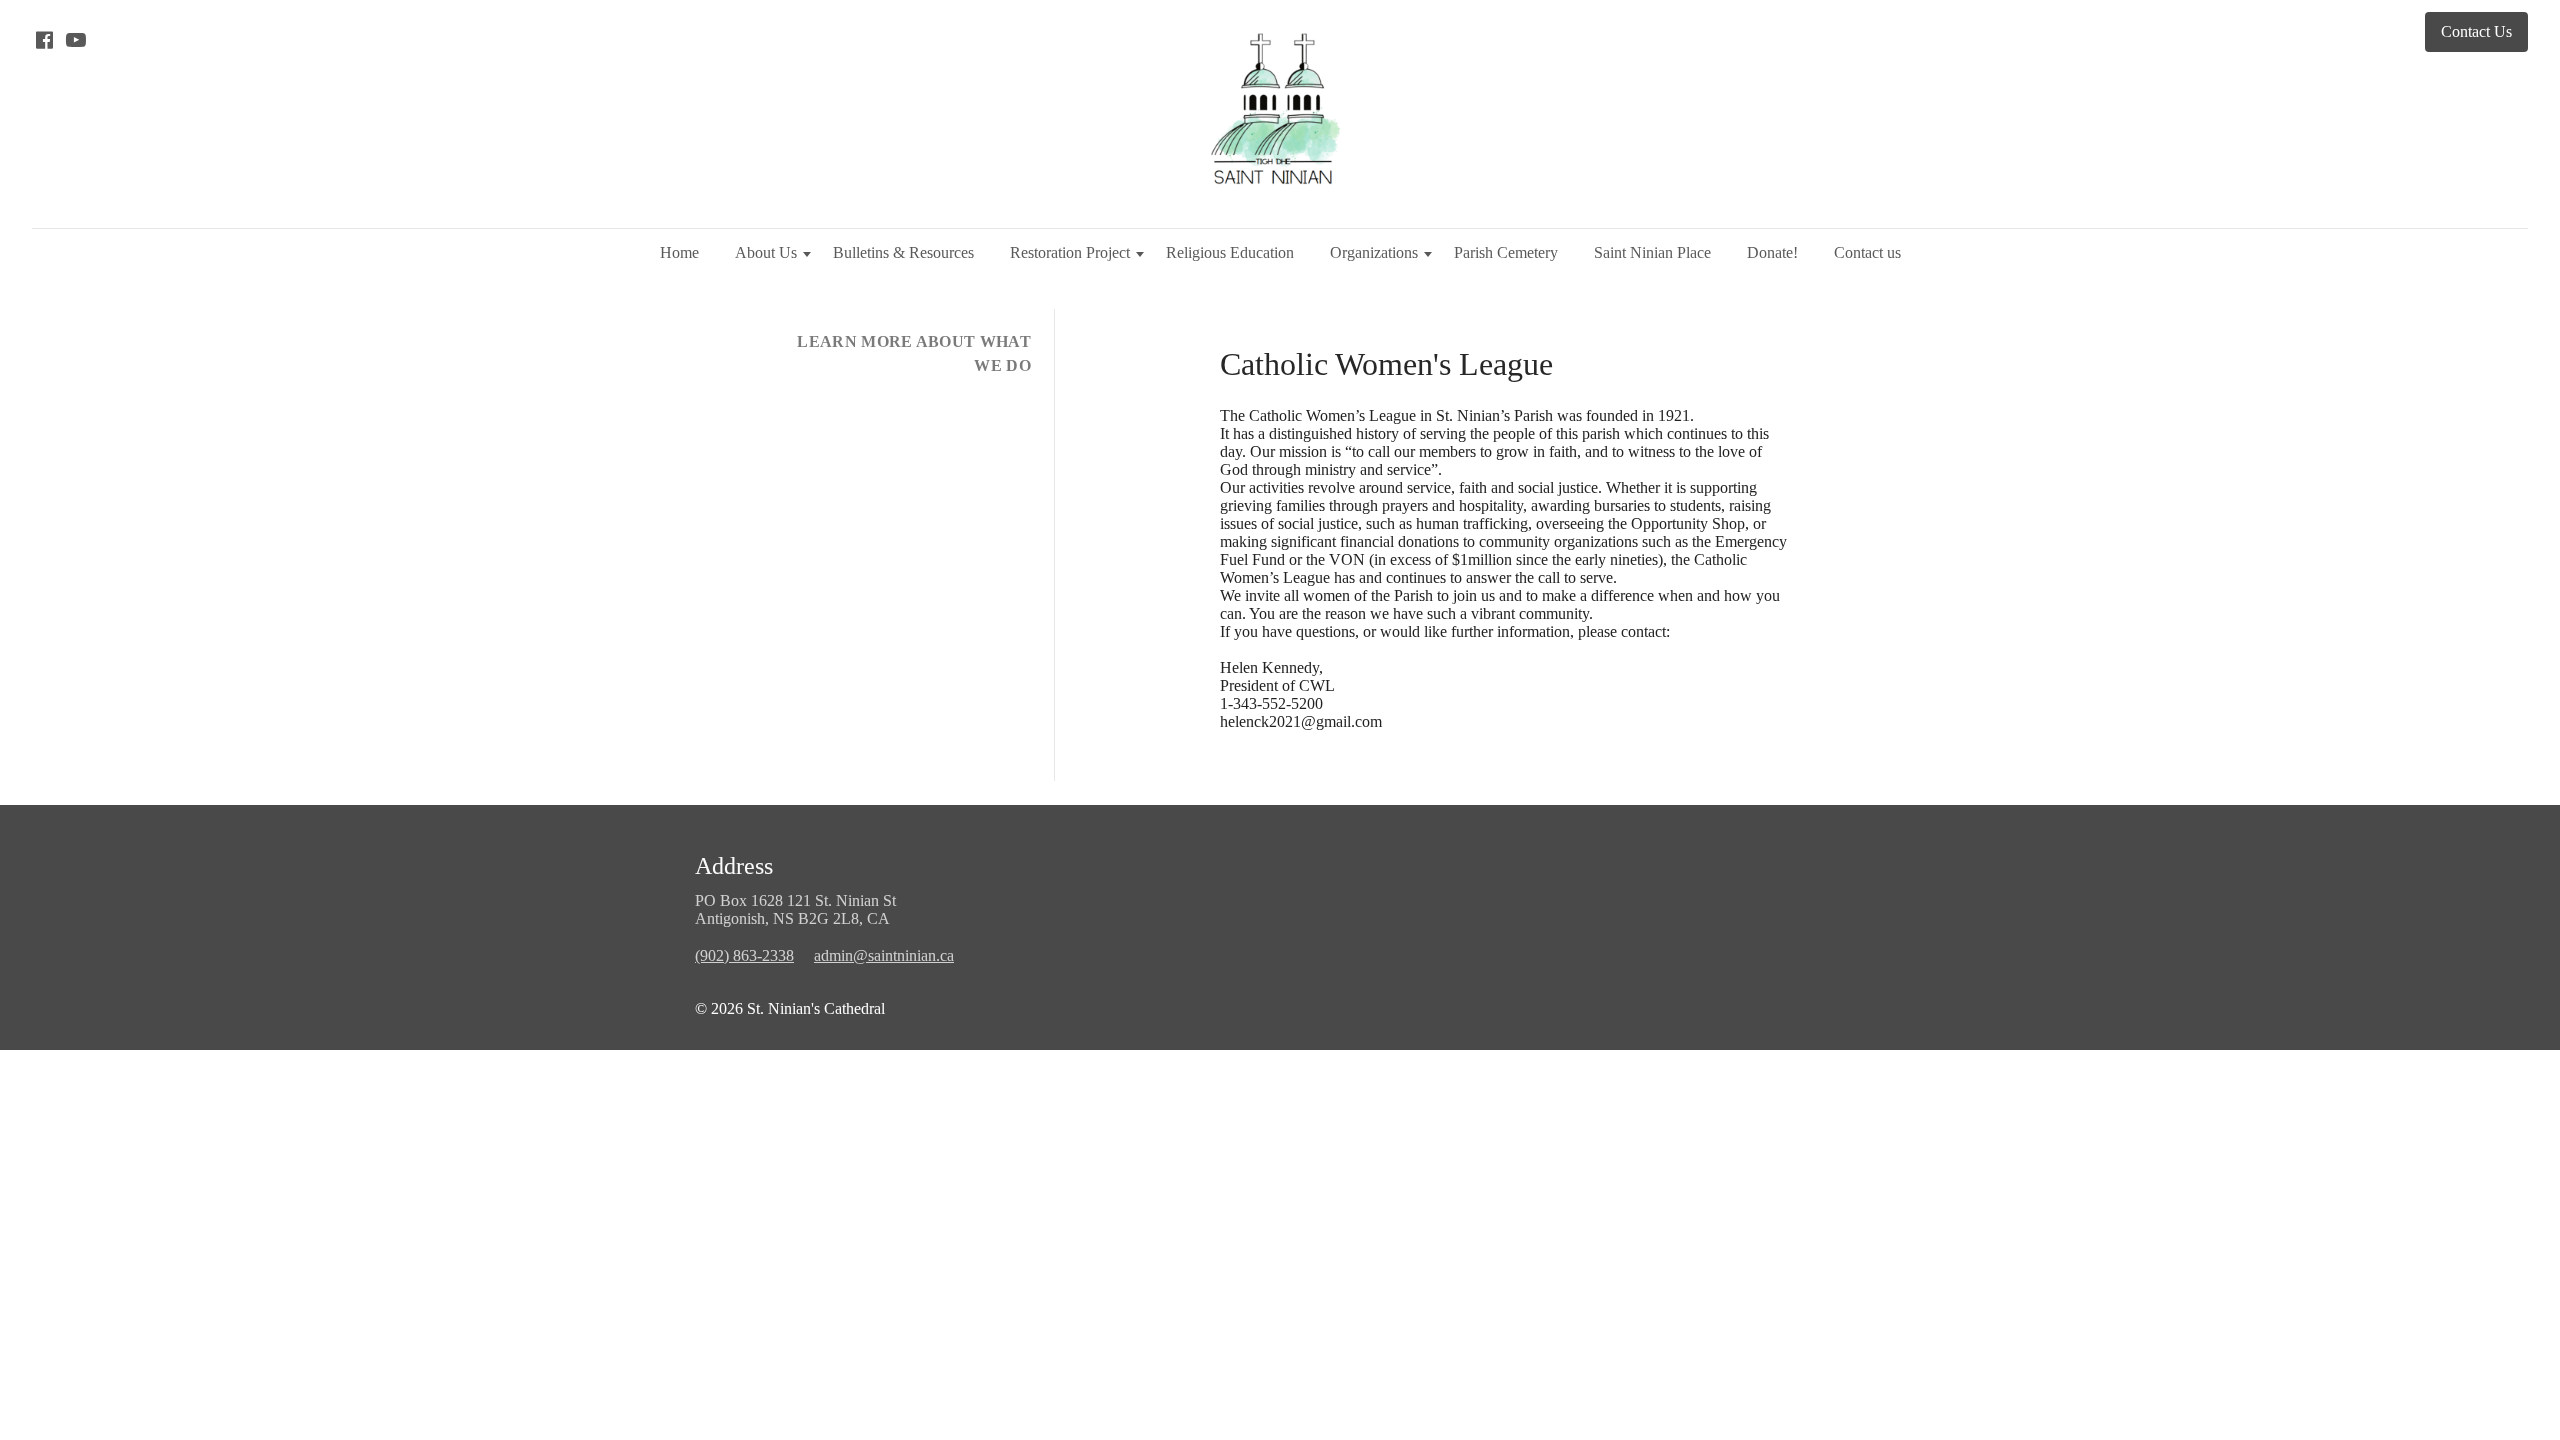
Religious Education (1230, 252)
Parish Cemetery (1506, 252)
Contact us (1867, 252)
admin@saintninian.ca (884, 955)
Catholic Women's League (1386, 364)
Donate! (1772, 252)
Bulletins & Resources (903, 252)
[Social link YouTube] (76, 40)
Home (679, 252)
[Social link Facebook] (44, 40)
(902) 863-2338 (744, 955)
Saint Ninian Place (1652, 252)
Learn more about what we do (914, 353)
